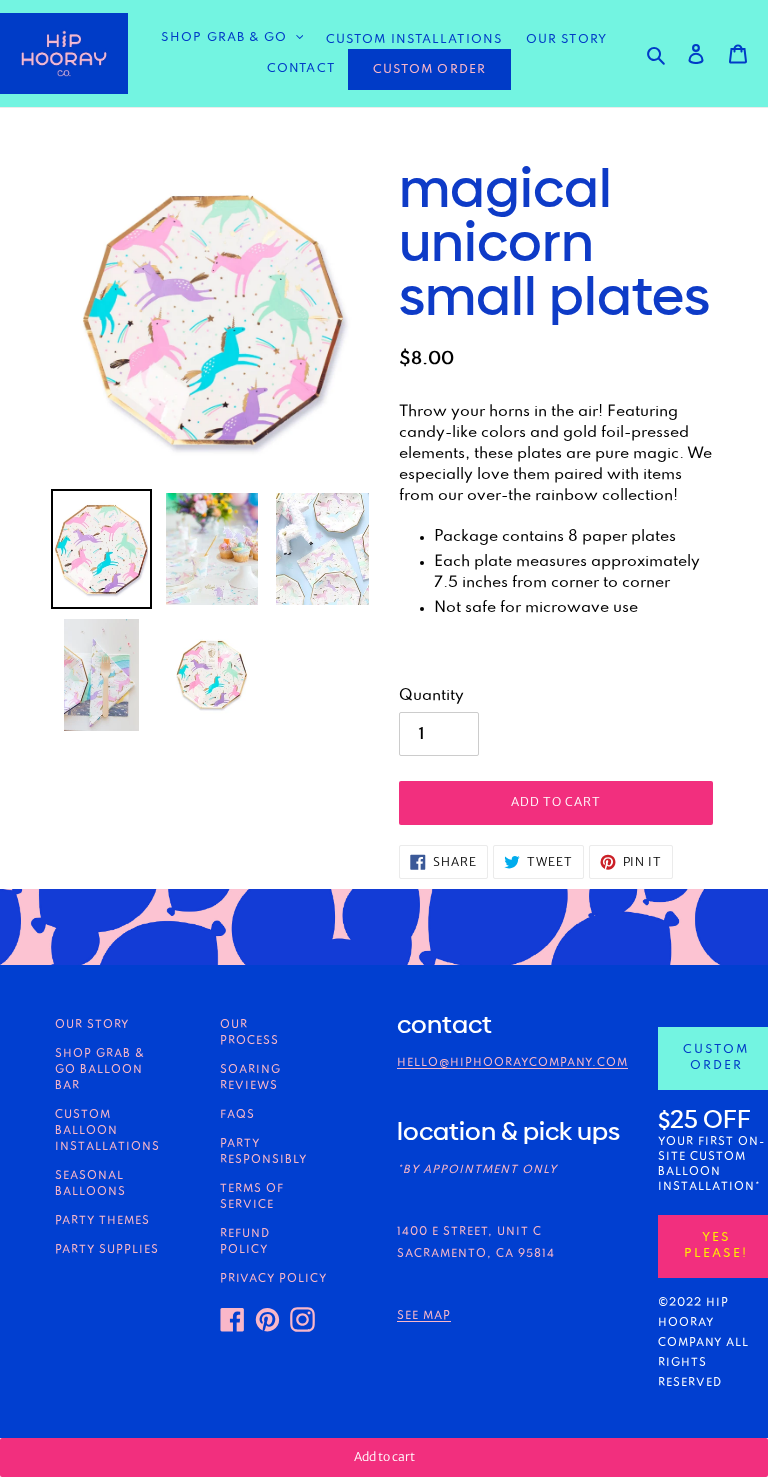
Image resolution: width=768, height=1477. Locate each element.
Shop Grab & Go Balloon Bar (100, 1070)
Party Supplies (107, 1250)
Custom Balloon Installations (107, 1131)
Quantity (431, 696)
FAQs (237, 1115)
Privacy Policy (273, 1279)
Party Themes (102, 1221)
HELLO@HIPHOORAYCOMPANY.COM (512, 1063)
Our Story (92, 1025)
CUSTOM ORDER (429, 69)
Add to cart (384, 1456)
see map (424, 1316)
